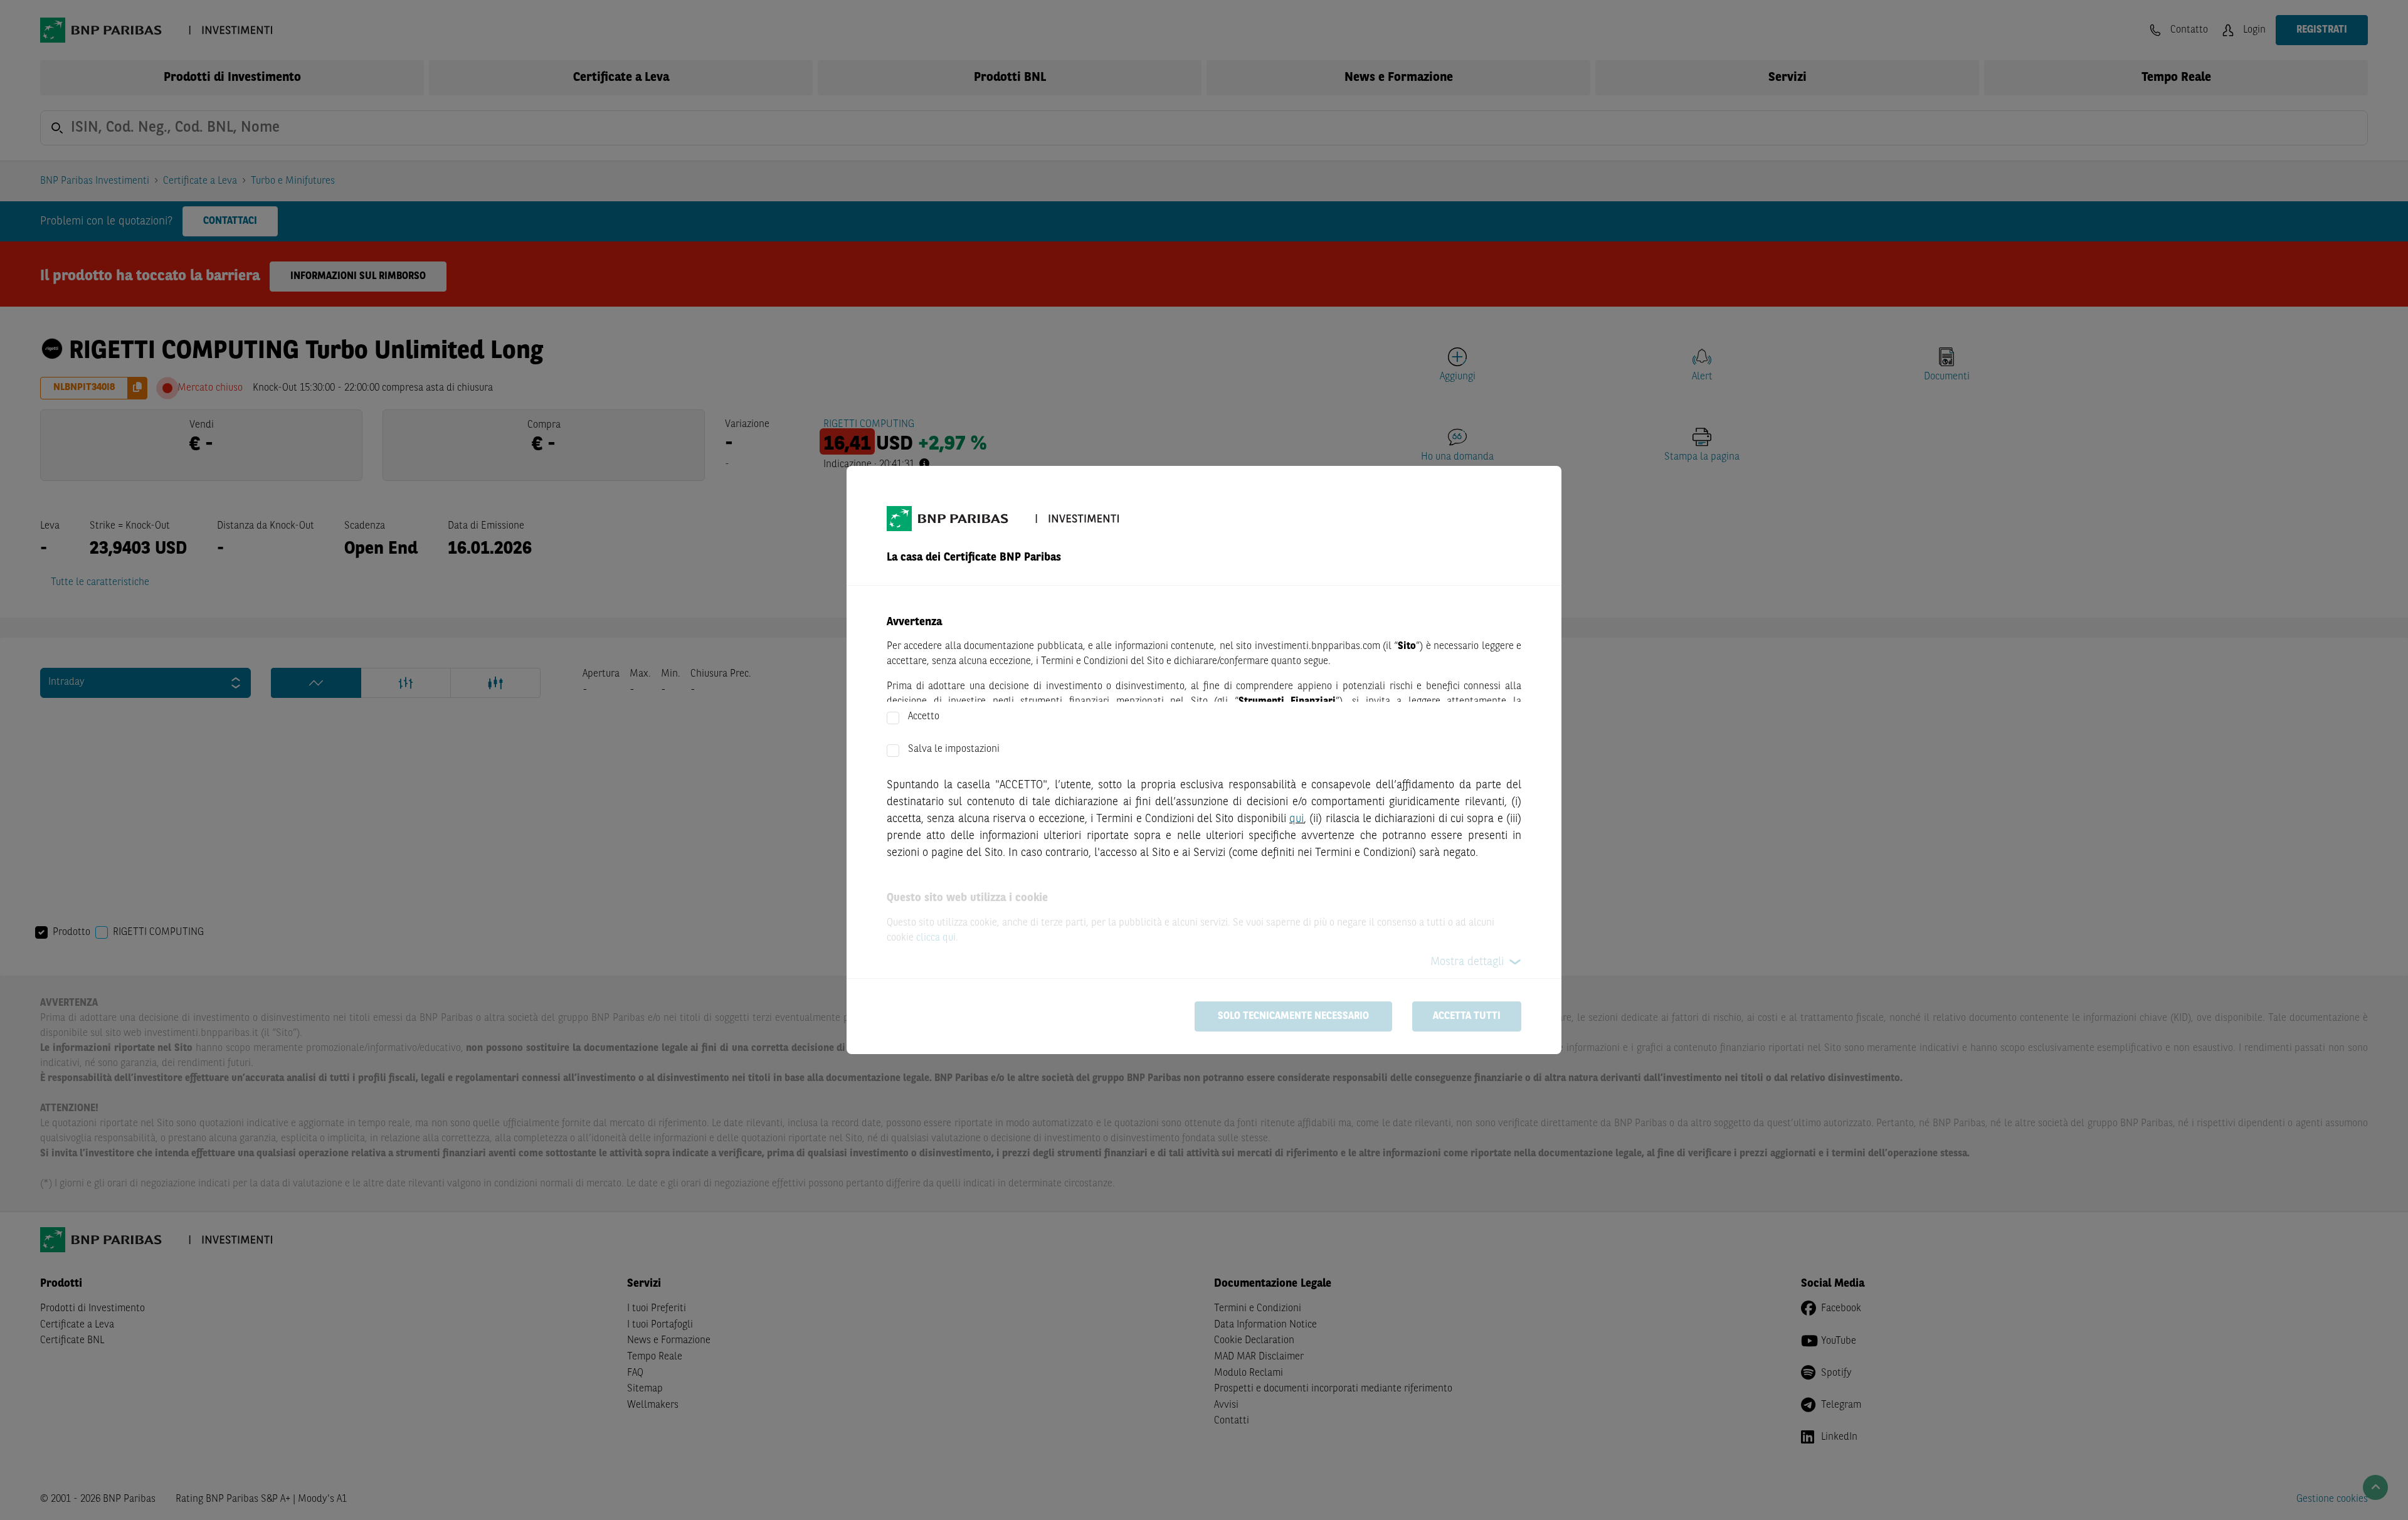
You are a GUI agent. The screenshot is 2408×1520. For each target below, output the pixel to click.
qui (1296, 819)
